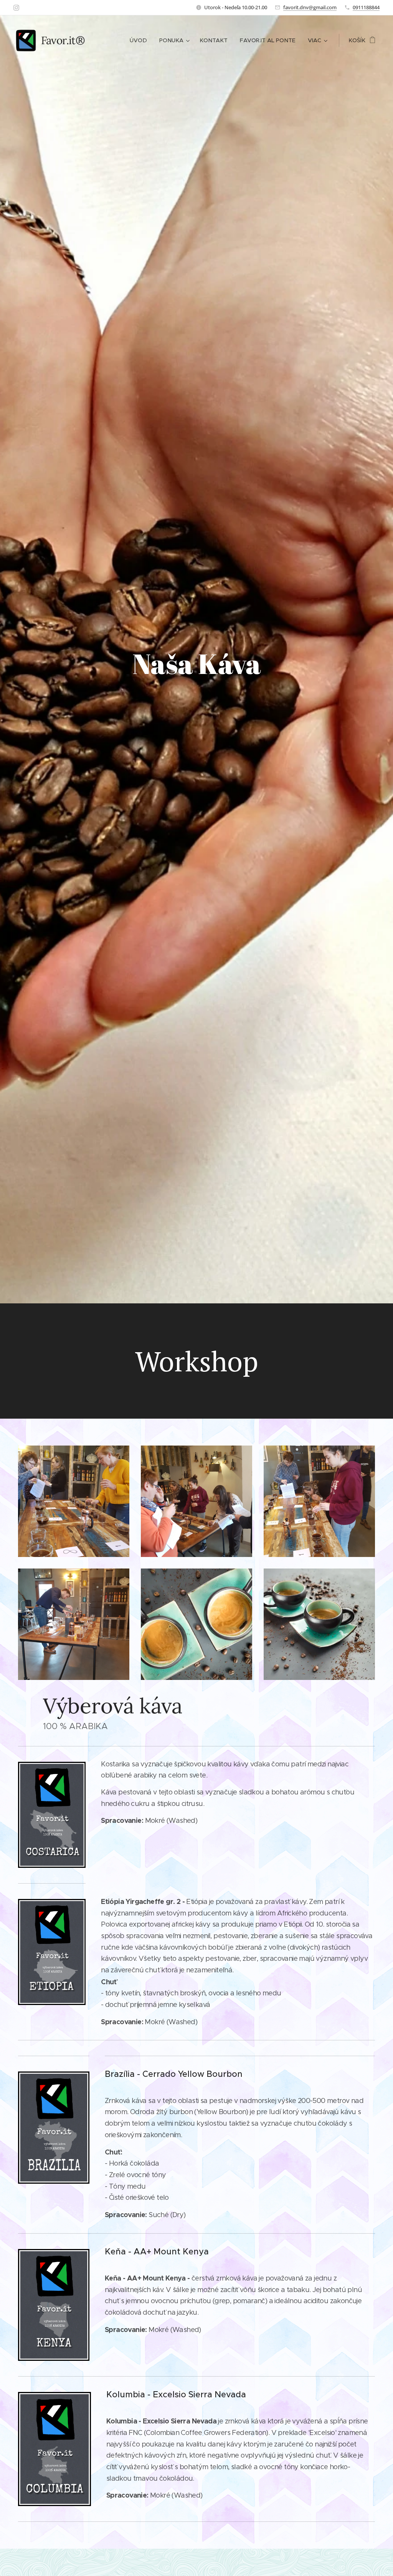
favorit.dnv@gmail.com (310, 7)
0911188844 (366, 7)
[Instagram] (16, 8)
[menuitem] (140, 40)
